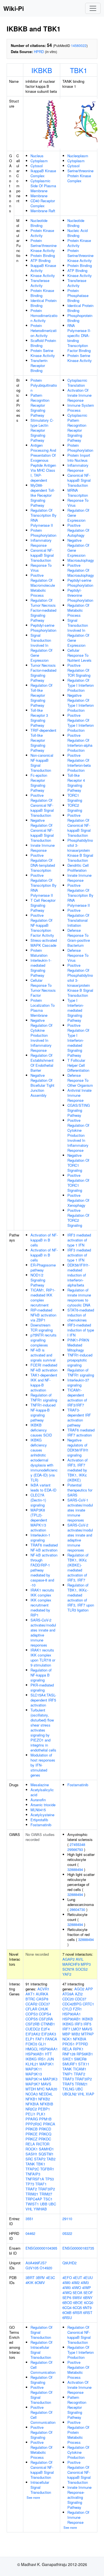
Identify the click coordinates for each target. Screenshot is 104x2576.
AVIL (80, 1959)
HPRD (39, 52)
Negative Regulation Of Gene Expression (78, 548)
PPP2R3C (34, 2124)
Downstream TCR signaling (42, 1327)
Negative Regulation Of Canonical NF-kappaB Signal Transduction (42, 830)
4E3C (50, 2278)
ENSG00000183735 (78, 2248)
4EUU (88, 2278)
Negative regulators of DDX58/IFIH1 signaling (78, 1447)
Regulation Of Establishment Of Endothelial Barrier (42, 1063)
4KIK (30, 2283)
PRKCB (32, 2129)
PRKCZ (31, 2139)
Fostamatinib (41, 1825)
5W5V (77, 2298)
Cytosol (37, 166)
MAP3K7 (33, 2084)
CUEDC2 (33, 2029)
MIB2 (76, 2034)
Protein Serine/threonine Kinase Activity (44, 245)
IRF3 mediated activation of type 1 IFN (79, 1240)
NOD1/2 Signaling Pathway (38, 1280)
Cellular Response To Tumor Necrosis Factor (43, 988)
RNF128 (69, 2054)
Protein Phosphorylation (43, 533)
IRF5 (87, 2024)
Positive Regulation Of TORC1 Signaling (78, 1183)
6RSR (77, 2313)
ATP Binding (40, 260)
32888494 (75, 1869)
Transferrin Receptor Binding (39, 365)
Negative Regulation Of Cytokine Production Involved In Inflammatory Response (41, 1035)
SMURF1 (70, 2064)
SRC (29, 2159)
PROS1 (69, 2044)
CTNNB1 (48, 2024)
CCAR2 (31, 2004)
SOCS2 (82, 1969)
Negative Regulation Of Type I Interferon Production (81, 703)
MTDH (31, 2089)
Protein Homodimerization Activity (44, 315)
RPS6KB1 (85, 2054)
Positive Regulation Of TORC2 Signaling (78, 1218)
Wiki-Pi (14, 8)
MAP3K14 (34, 2079)
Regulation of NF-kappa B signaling (41, 1675)
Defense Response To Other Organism (80, 1080)
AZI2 (79, 1994)
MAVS (46, 2084)
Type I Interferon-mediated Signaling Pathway (76, 1010)
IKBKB (42, 70)
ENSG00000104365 (41, 2248)
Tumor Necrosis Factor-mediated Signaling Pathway (43, 673)
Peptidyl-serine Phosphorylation (43, 628)
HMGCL (32, 2049)
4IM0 (66, 2283)
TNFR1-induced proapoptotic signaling (80, 1360)
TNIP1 (68, 2074)
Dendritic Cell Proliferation (78, 868)
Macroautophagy (81, 560)
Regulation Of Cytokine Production (78, 2452)
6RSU (67, 2318)
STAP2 (40, 2159)
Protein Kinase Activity (42, 233)
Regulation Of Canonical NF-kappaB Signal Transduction (42, 2470)
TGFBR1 (47, 2169)
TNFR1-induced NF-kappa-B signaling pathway (43, 1412)
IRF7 (66, 2029)
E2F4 (45, 2029)
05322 (67, 2233)
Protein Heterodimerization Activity (44, 330)
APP (89, 1989)
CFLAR (31, 2009)
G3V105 (32, 2268)
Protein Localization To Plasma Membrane (43, 1008)
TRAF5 (68, 2084)
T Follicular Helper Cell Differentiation (78, 1065)
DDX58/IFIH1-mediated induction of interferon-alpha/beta (78, 1275)
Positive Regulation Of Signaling (41, 2432)
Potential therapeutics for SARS (80, 1490)
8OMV (40, 2283)
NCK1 (67, 2039)
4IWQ (67, 2293)
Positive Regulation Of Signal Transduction (41, 2395)
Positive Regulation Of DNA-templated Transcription (43, 863)
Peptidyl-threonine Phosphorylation (80, 595)
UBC (52, 2204)
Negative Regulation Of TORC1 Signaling (78, 1163)
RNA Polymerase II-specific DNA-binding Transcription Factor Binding (79, 338)
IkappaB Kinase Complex (43, 173)
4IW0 (67, 2288)
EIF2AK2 (33, 2034)
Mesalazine (40, 1785)
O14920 (46, 2268)
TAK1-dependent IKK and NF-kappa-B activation (44, 1382)
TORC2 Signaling (75, 808)
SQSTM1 (46, 2154)
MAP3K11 (34, 2069)
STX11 (84, 2064)
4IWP (87, 2288)
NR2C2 (31, 2109)
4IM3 (85, 2283)
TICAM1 (80, 2069)
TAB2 (51, 2159)
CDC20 (68, 1999)
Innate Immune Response (43, 848)
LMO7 (76, 2029)
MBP (66, 2034)
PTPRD (82, 2044)
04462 (30, 2233)
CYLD (67, 2009)
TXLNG (68, 2089)
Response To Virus (41, 568)
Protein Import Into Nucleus (79, 458)
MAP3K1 (47, 2064)
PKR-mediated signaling (42, 1687)
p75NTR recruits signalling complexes (44, 1340)
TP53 (50, 2179)
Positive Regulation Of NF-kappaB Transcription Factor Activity (42, 925)
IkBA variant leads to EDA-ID (43, 1487)
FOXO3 (31, 2044)
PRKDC (45, 2139)
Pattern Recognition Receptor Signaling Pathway (40, 405)
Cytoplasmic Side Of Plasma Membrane (43, 186)
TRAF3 (68, 2079)
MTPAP (87, 2034)
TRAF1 (41, 2184)
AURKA (42, 1994)
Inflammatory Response (41, 543)
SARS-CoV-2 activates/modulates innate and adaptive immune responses (43, 1632)
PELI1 (31, 2114)
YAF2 (67, 1974)
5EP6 (67, 2298)
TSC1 (48, 2199)
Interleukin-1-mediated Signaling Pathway (41, 968)
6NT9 (87, 2308)
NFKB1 (31, 2099)
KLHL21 (32, 2064)
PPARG (32, 2119)
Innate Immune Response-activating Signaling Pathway (79, 2497)
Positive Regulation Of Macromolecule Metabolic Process (43, 585)
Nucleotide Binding (39, 223)
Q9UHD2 (69, 2263)
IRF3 (78, 2024)
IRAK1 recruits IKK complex (42, 1592)
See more (33, 2497)
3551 (29, 2219)
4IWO (76, 2288)
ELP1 (30, 2039)
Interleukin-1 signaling (40, 1537)
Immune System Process (81, 408)
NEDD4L (46, 2094)
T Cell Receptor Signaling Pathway (43, 905)
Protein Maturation (39, 953)
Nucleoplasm (78, 156)
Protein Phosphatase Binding (78, 295)
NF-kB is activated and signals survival (43, 1355)
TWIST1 (32, 2204)
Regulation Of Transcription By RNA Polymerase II (44, 518)
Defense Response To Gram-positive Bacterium (79, 938)
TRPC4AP (34, 2199)
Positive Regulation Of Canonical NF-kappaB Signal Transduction (42, 805)
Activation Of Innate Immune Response (79, 395)
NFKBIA (32, 2104)
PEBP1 (44, 2109)
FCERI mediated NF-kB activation (44, 1367)
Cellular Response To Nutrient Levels (79, 655)
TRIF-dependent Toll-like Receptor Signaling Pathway (43, 740)
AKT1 (30, 1994)
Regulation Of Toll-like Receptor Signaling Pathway (41, 695)
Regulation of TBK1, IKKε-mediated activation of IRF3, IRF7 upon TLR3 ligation (81, 1597)
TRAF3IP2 (46, 2189)
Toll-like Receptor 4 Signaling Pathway (76, 783)
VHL (29, 2209)
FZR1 (77, 2009)
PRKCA (49, 2124)
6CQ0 (89, 2303)
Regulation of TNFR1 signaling (44, 1397)
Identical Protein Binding (44, 303)
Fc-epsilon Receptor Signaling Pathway (39, 783)
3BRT (30, 2278)
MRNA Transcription (78, 493)
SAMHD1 (46, 2149)
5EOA (78, 2293)
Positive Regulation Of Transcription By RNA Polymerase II (44, 885)
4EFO (67, 2278)
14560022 (79, 45)
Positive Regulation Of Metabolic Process (41, 2450)
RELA (30, 2144)
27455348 (77, 1844)
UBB (44, 2204)
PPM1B (45, 2119)
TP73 (30, 2184)
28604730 (77, 1909)
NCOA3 (32, 2094)
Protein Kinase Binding (42, 293)
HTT (48, 2054)
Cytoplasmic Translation (77, 383)
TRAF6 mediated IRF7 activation (81, 1432)
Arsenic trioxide (43, 1805)
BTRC (30, 1999)
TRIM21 (32, 2194)
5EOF (88, 2293)
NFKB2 (44, 2099)
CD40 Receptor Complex (43, 203)
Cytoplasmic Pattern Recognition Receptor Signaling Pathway (77, 428)
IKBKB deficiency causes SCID (41, 1430)
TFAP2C (32, 2169)
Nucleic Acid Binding (78, 233)
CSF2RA (46, 2019)
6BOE (78, 2303)
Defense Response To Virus (78, 955)
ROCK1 (32, 2149)
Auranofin (38, 1800)
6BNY (88, 2298)
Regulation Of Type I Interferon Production (81, 685)
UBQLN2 (69, 2094)
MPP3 (86, 1964)
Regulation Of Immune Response (78, 2517)
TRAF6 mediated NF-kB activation (44, 1547)
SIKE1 (68, 2059)
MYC (41, 2089)
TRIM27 (46, 2194)
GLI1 (42, 2044)
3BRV (40, 2278)
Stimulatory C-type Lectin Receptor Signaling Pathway (42, 430)
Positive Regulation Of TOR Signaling (79, 670)
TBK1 (79, 70)
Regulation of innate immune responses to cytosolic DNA (79, 1297)
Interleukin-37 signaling (78, 1382)
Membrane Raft (43, 211)
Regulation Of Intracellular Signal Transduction (41, 2350)
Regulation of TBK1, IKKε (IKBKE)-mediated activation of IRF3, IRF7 (78, 1567)
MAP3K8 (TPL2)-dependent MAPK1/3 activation (39, 1520)
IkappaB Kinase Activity (43, 268)
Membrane (39, 196)
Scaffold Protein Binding (43, 343)
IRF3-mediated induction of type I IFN (81, 1330)
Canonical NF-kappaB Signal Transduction (42, 555)
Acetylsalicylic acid (42, 1792)
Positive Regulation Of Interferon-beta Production (79, 763)
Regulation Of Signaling (41, 2380)
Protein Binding (43, 255)
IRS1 (42, 2059)
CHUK (43, 2009)
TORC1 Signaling (75, 798)
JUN (50, 2059)
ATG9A (68, 1994)
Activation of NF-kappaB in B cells (44, 1240)
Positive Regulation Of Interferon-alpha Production (80, 743)
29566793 (75, 1849)
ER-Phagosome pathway (43, 1267)
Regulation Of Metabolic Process (78, 610)
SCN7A (68, 1969)
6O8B (67, 2313)
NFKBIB (47, 2104)
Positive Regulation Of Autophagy (78, 530)
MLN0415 (38, 1810)
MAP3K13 (34, 2074)
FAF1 (40, 2039)
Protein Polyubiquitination (44, 385)
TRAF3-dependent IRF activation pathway (79, 1417)
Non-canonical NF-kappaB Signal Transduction (42, 763)
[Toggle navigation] (93, 8)
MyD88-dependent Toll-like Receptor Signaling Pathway (43, 495)
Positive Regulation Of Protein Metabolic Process (78, 2432)
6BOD (67, 2303)
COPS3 (32, 2014)
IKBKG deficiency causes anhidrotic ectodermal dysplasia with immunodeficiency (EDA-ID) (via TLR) (44, 1460)
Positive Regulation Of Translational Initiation (78, 918)
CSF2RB (33, 2024)
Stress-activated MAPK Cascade (44, 943)
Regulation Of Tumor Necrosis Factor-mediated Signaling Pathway (43, 610)
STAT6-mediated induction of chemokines (81, 1315)
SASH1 (31, 2154)
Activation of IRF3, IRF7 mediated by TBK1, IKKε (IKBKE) (78, 1470)
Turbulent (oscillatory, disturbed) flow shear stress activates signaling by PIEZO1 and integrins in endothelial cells (43, 1730)
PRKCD (45, 2129)
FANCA (51, 2039)
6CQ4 (67, 2308)
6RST (88, 2313)
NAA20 (51, 2089)
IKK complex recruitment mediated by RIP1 (41, 1607)
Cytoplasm (39, 161)
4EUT (78, 2278)
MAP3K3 (50, 2079)
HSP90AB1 (35, 2054)
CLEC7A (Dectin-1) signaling (38, 1500)
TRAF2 (31, 2189)
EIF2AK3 (49, 2034)
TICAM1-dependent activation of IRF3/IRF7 (77, 1397)
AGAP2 (69, 1959)
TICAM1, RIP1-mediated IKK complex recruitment (43, 1297)
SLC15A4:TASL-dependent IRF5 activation (43, 1700)
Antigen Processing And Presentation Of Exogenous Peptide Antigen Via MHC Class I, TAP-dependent (43, 463)
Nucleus (37, 156)
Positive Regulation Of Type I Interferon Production (81, 723)
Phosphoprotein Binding (80, 318)
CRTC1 (88, 2004)
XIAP (90, 2094)
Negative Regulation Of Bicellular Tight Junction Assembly (42, 1085)
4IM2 (76, 2283)
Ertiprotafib (39, 1820)
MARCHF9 (71, 1964)
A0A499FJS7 (36, 2263)
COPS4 (45, 2014)
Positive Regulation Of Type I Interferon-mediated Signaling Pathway (78, 1040)
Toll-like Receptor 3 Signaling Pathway (39, 718)
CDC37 (44, 2004)
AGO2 (79, 1989)
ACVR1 (43, 1989)
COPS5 (32, 2019)
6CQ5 (77, 2308)
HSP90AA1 (49, 2049)
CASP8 (42, 1999)
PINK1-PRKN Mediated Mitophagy (78, 1345)
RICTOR (43, 2144)
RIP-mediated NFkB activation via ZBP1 (43, 1315)
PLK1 (41, 2114)
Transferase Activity (40, 283)
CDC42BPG (72, 2004)
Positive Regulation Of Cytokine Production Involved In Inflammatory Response (78, 1135)
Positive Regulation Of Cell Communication (43, 2415)
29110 (67, 2219)
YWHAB (40, 2209)
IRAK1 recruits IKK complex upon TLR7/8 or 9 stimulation (43, 1657)
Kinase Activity (43, 275)
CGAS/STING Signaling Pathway (79, 1110)
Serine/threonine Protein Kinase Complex (80, 176)
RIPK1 (78, 2049)
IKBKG (31, 2059)
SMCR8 (80, 2059)
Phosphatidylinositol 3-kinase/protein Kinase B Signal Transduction (80, 850)
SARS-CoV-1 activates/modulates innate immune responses (80, 1510)
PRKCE (32, 2134)
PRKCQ (45, 2134)
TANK (30, 2164)
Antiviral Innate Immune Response (79, 1095)
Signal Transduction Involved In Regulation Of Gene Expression (41, 648)
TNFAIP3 (33, 2174)
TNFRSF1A (35, 2179)
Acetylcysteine (42, 1815)
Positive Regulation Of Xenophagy (78, 1200)
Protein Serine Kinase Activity (43, 353)
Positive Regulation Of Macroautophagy (81, 570)
